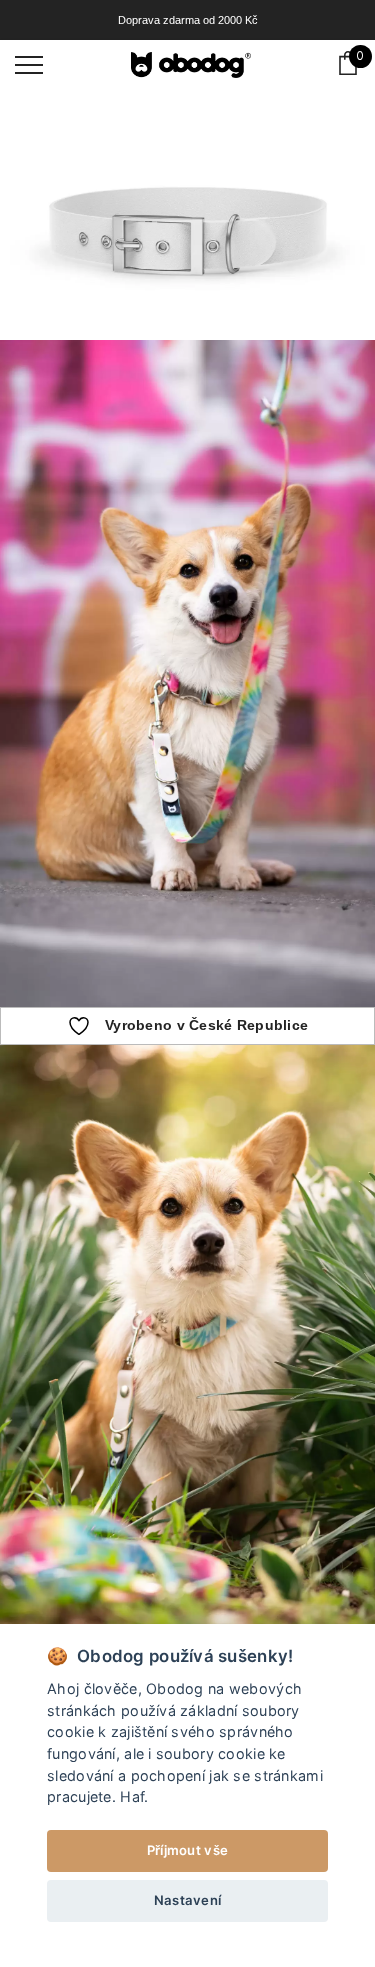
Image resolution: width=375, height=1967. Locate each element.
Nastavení (188, 1900)
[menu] (29, 64)
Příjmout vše (187, 1850)
